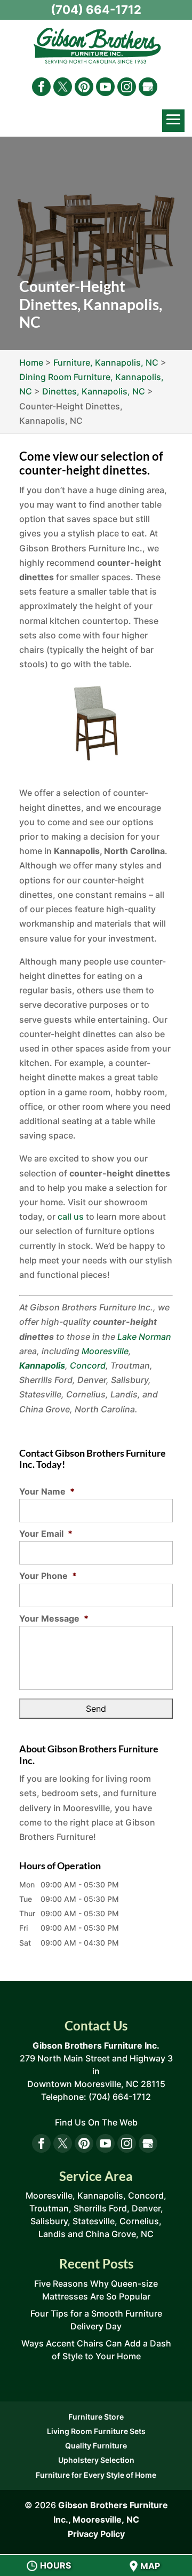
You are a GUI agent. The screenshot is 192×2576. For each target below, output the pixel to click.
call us (71, 1216)
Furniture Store (96, 2417)
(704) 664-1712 (96, 10)
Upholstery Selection (96, 2460)
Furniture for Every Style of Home (96, 2475)
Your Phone (48, 1576)
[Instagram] (127, 87)
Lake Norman (144, 1337)
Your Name (47, 1491)
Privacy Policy (96, 2534)
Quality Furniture (96, 2445)
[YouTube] (105, 87)
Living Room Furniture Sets (96, 2431)
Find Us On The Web (96, 2122)
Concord (88, 1365)
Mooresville (105, 1351)
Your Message (54, 1618)
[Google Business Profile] (148, 87)
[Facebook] (41, 87)
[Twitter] (63, 87)
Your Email (46, 1534)
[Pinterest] (84, 87)
